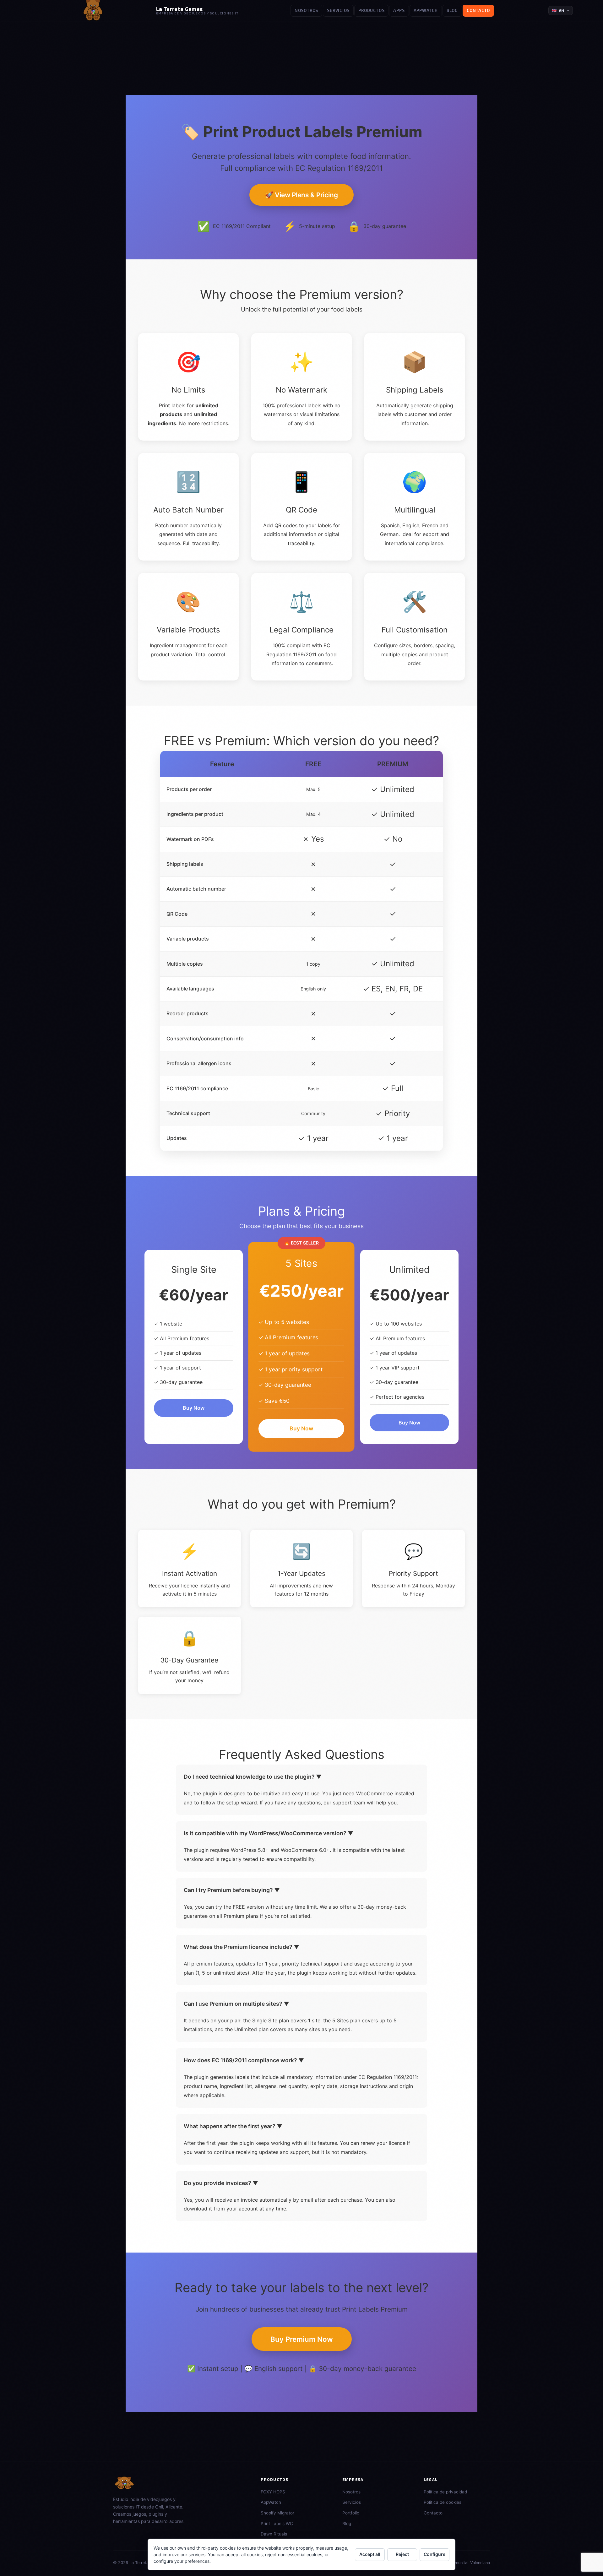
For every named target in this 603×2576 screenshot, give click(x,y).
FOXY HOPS (273, 2492)
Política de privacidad (445, 2492)
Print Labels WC (277, 2524)
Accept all (370, 2554)
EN (558, 11)
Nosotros (306, 10)
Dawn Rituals (274, 2534)
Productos (371, 10)
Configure (435, 2554)
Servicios (338, 10)
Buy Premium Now (302, 2339)
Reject (402, 2554)
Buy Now (194, 1408)
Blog (452, 10)
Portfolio (351, 2513)
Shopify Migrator (277, 2513)
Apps (399, 10)
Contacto (478, 10)
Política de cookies (443, 2502)
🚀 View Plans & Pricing (301, 195)
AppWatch (426, 10)
